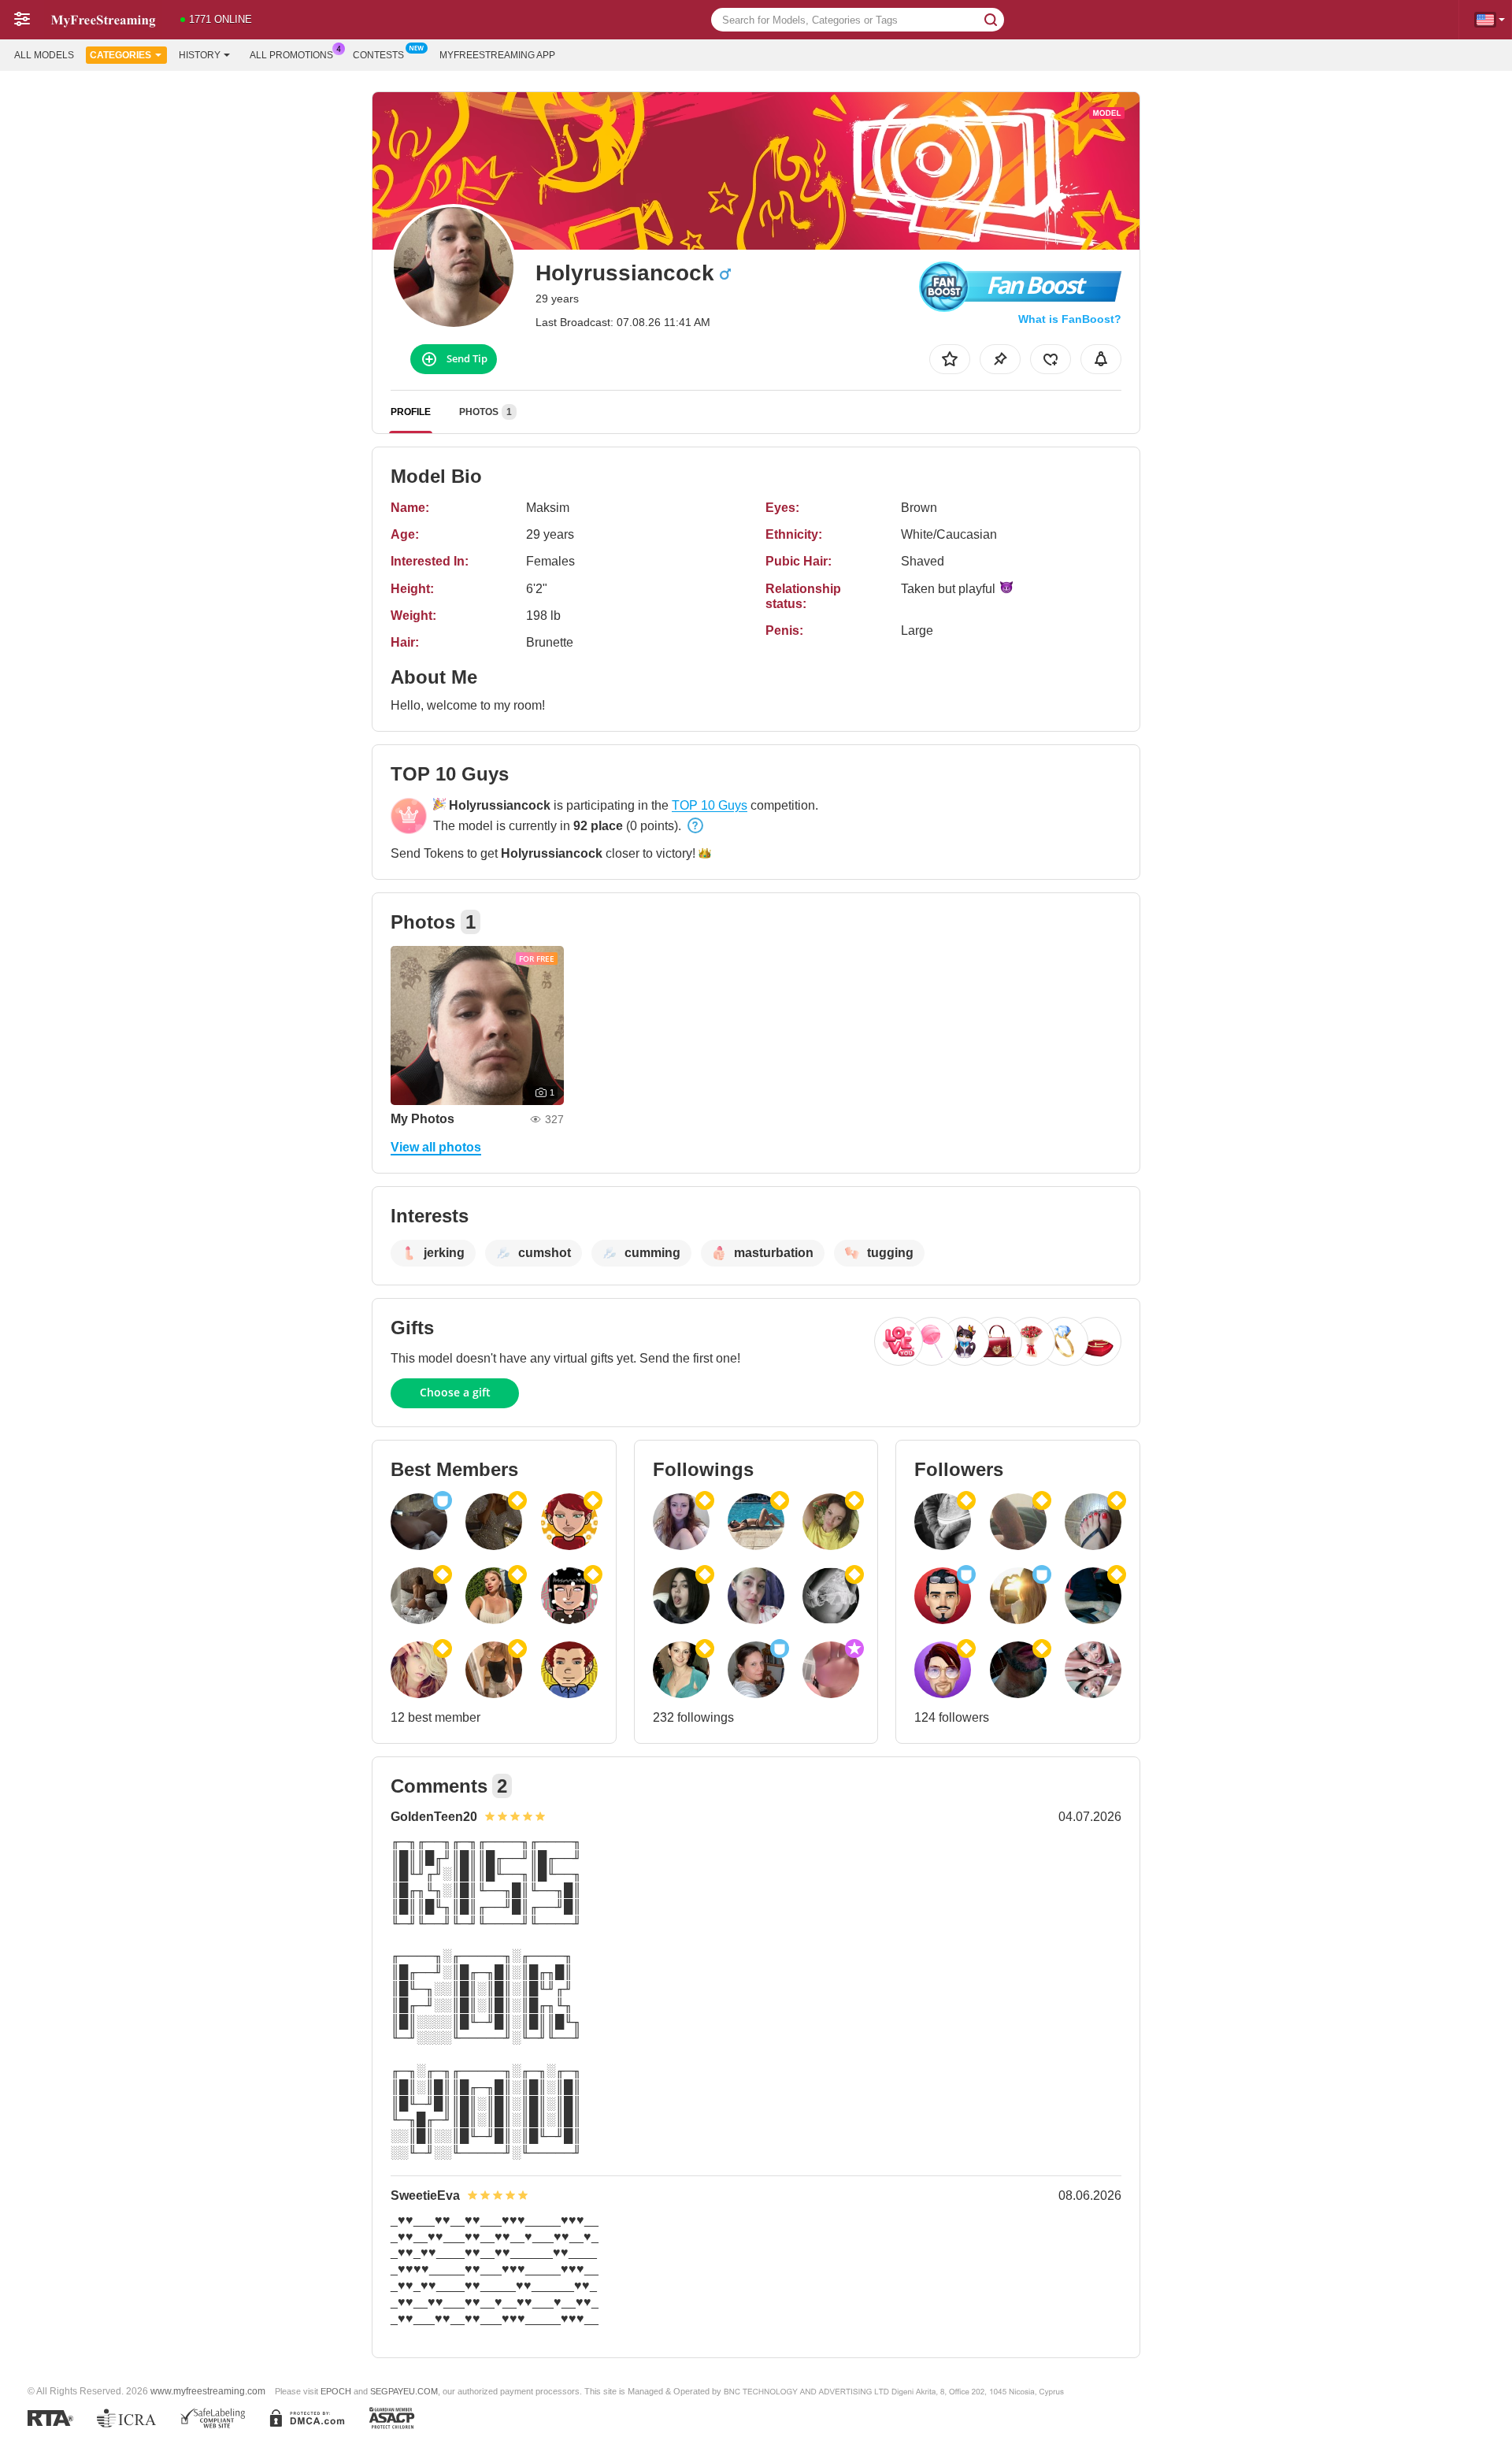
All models (44, 55)
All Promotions (291, 55)
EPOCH (336, 2391)
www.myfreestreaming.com (208, 2391)
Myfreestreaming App (497, 55)
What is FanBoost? (1070, 319)
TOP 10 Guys (710, 805)
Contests (378, 55)
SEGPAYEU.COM (404, 2391)
